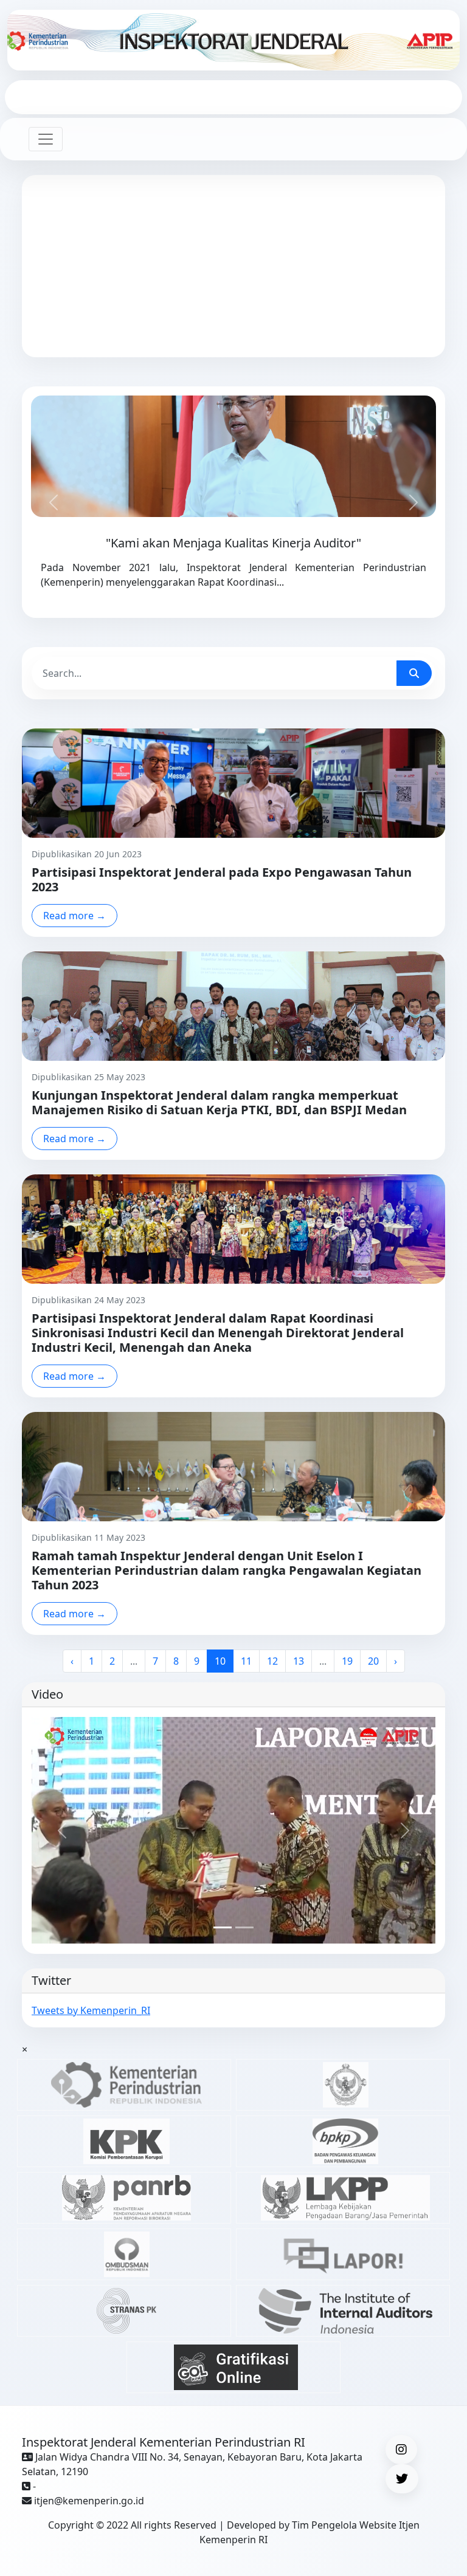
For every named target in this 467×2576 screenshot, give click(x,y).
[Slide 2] (244, 1927)
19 (347, 1661)
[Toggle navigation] (46, 139)
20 (373, 1661)
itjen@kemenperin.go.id (89, 2501)
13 (299, 1661)
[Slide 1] (223, 1927)
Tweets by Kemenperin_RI (91, 2010)
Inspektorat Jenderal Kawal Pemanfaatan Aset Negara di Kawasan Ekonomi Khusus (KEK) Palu (234, 296)
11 (246, 1661)
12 (272, 1661)
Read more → (74, 916)
